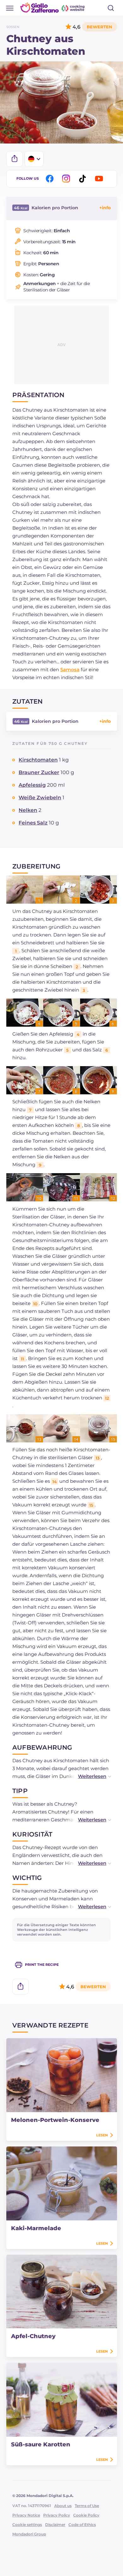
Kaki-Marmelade (36, 2228)
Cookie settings (27, 2525)
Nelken (28, 810)
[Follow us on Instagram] (67, 179)
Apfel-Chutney (33, 2336)
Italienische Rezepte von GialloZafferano (53, 8)
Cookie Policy (86, 2515)
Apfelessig (32, 785)
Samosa (70, 669)
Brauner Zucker (39, 772)
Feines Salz (33, 823)
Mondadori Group (29, 2534)
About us (63, 2506)
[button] (88, 1776)
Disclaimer (55, 2525)
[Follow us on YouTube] (100, 179)
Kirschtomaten (38, 760)
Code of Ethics (82, 2525)
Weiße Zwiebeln (40, 798)
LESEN (102, 2135)
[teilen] (15, 159)
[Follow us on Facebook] (51, 179)
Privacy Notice (26, 2515)
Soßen (13, 27)
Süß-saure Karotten (41, 2444)
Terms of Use (87, 2506)
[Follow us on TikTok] (84, 179)
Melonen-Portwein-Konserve (55, 2120)
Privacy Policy (57, 2515)
